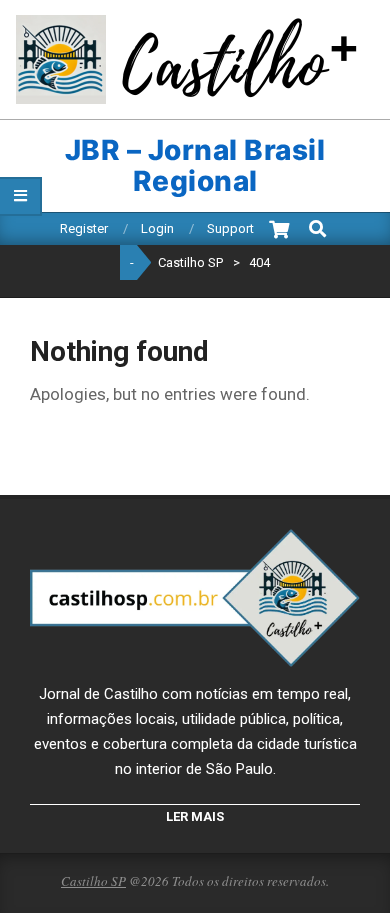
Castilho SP (93, 881)
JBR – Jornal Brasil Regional (195, 166)
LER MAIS (195, 816)
